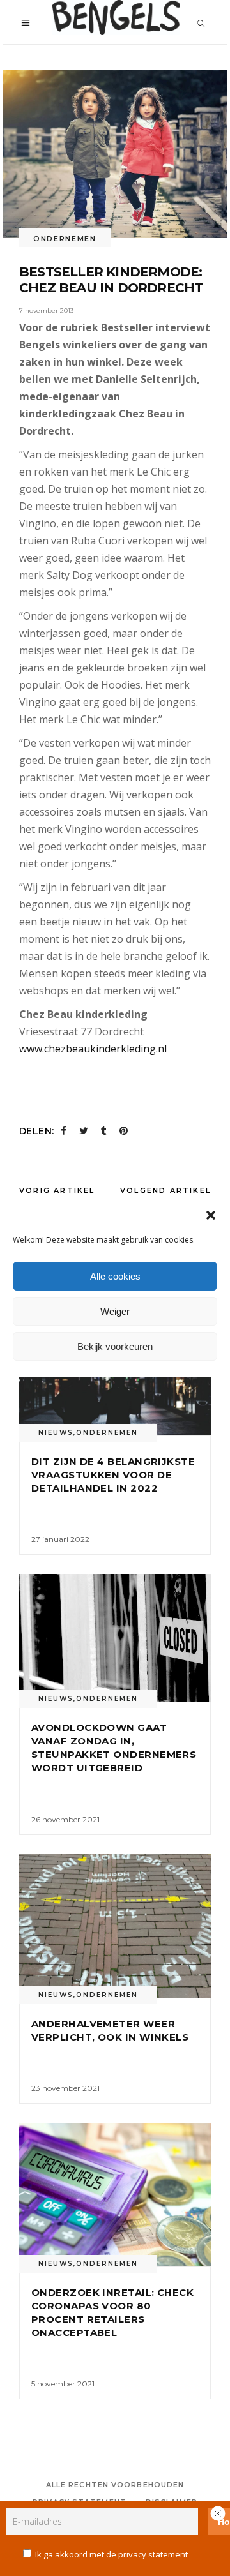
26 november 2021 (65, 1819)
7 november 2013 (46, 311)
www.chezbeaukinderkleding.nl (93, 1049)
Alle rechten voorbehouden (115, 2485)
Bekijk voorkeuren (115, 1346)
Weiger (115, 1311)
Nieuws (56, 1433)
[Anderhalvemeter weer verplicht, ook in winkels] (115, 1926)
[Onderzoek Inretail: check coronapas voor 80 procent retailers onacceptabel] (115, 2195)
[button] (211, 1215)
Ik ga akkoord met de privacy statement (111, 2554)
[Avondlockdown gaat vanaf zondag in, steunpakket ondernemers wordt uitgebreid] (115, 1638)
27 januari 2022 (60, 1539)
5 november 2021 (63, 2384)
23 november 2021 (65, 2088)
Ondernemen (65, 239)
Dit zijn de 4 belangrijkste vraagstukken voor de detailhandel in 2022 (113, 1475)
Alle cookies (115, 1276)
